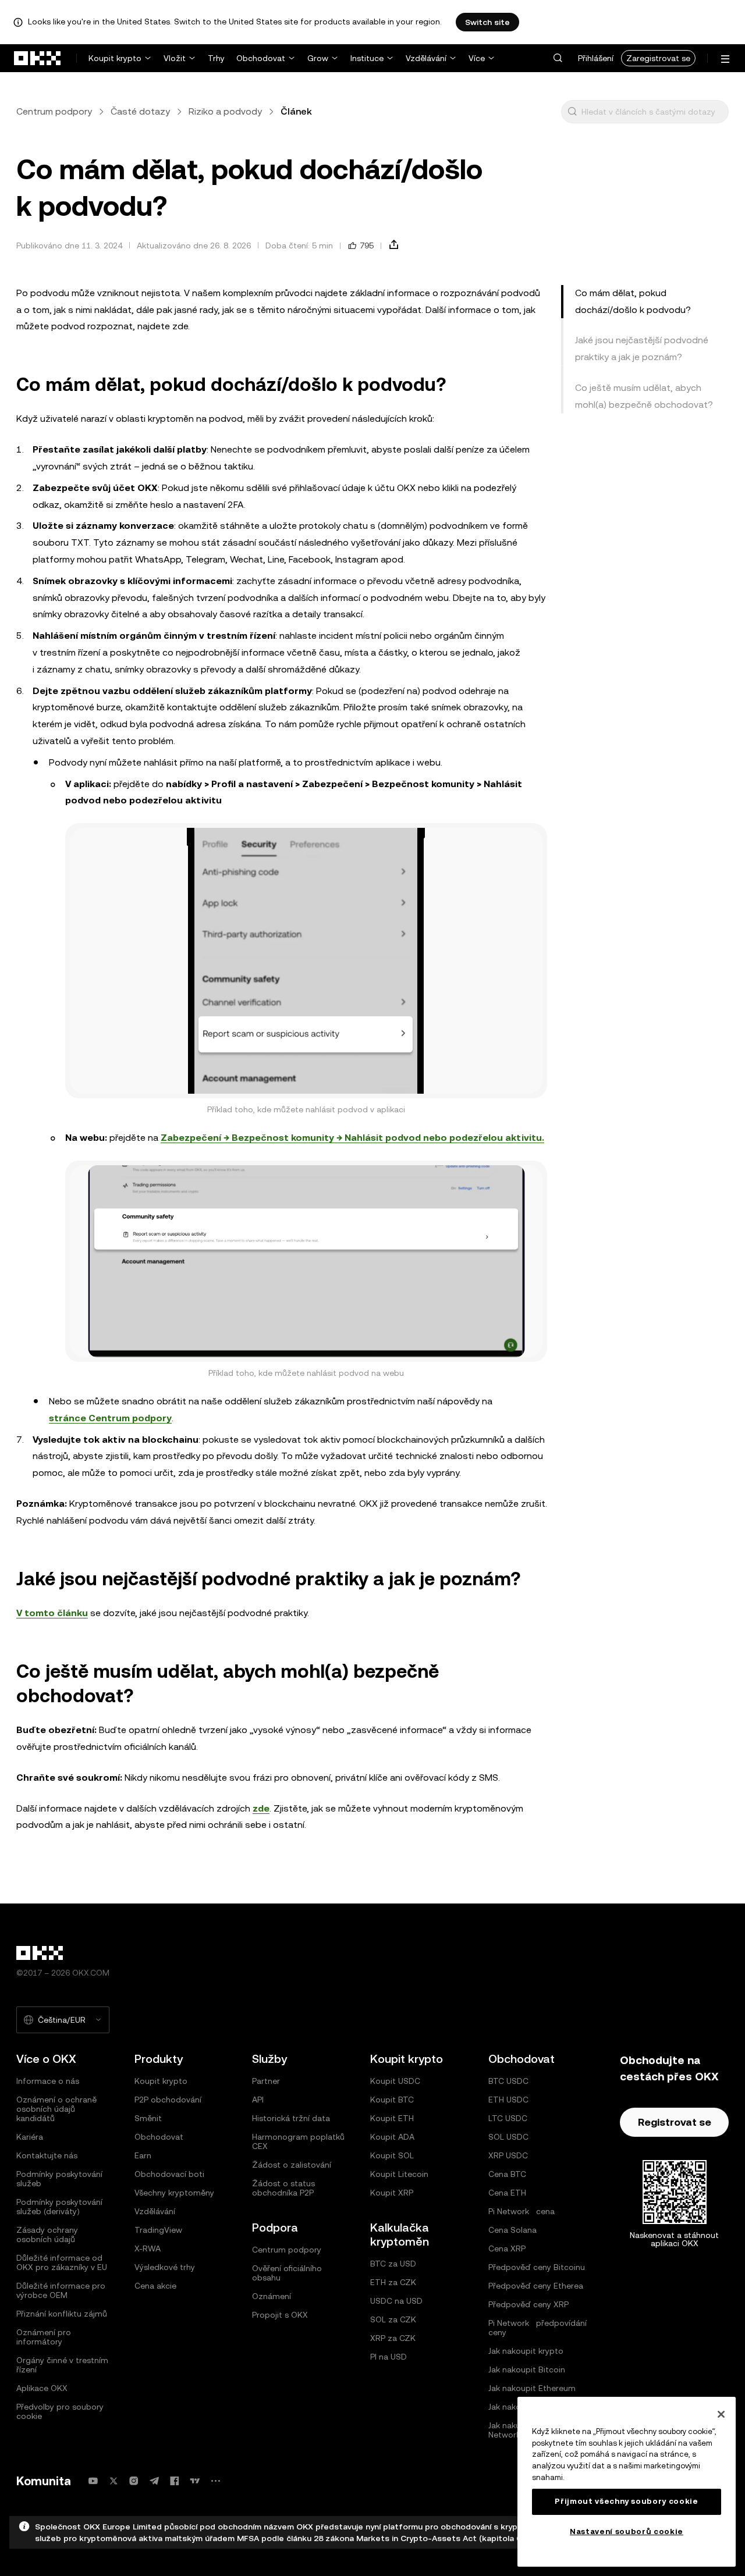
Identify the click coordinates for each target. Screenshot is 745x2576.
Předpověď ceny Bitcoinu (537, 2267)
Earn (143, 2155)
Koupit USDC (395, 2081)
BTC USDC (508, 2081)
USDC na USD (396, 2301)
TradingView (158, 2230)
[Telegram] (154, 2481)
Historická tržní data (291, 2118)
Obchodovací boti (169, 2174)
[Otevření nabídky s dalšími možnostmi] (725, 59)
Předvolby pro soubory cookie (60, 2411)
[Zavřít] (721, 2414)
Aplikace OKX (42, 2388)
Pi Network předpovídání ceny (538, 2328)
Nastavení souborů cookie (627, 2531)
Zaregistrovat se (658, 58)
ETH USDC (508, 2100)
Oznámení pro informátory (44, 2337)
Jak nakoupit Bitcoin (527, 2369)
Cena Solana (512, 2230)
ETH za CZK (393, 2282)
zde (261, 1808)
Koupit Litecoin (399, 2174)
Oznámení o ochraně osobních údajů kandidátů (56, 2109)
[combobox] (652, 112)
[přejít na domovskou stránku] (38, 58)
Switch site (487, 22)
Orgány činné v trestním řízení (62, 2365)
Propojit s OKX (280, 2315)
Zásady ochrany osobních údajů (47, 2235)
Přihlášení (596, 58)
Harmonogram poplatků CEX (298, 2141)
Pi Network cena (521, 2211)
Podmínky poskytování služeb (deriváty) (59, 2207)
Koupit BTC (392, 2100)
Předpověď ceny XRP (528, 2304)
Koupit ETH (392, 2118)
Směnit (148, 2118)
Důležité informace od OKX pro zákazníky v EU (62, 2262)
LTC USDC (508, 2118)
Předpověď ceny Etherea (536, 2286)
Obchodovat (261, 58)
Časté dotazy (140, 111)
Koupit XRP (392, 2193)
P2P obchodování (168, 2100)
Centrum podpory (54, 111)
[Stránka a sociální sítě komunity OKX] (215, 2481)
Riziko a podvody (225, 111)
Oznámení (272, 2296)
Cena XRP (507, 2248)
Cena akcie (155, 2286)
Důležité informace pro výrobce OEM (61, 2290)
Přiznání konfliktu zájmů (62, 2314)
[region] (627, 2482)
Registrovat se (675, 2122)
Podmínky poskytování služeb (59, 2179)
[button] (558, 58)
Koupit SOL (392, 2155)
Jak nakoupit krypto (526, 2351)
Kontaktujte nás (47, 2155)
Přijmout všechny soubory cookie (626, 2501)
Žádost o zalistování (292, 2165)
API (258, 2100)
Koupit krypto (115, 58)
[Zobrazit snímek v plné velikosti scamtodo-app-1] (306, 961)
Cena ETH (507, 2193)
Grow (318, 58)
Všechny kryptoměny (174, 2193)
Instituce (367, 58)
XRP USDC (508, 2155)
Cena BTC (507, 2174)
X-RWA (148, 2248)
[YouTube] (93, 2481)
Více (477, 58)
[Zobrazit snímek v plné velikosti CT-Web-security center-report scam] (306, 1261)
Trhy (216, 58)
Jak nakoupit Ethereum (532, 2388)
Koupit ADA (392, 2137)
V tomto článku (52, 1613)
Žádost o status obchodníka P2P (283, 2188)
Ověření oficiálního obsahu (287, 2273)
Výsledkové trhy (165, 2267)
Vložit (175, 58)
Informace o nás (48, 2081)
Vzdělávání (426, 58)
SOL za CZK (393, 2319)
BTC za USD (393, 2264)
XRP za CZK (393, 2338)
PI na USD (389, 2357)
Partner (266, 2081)
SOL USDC (508, 2137)
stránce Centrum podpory (110, 1418)
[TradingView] (195, 2481)
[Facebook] (175, 2481)
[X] (113, 2481)
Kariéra (30, 2137)
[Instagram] (134, 2481)
